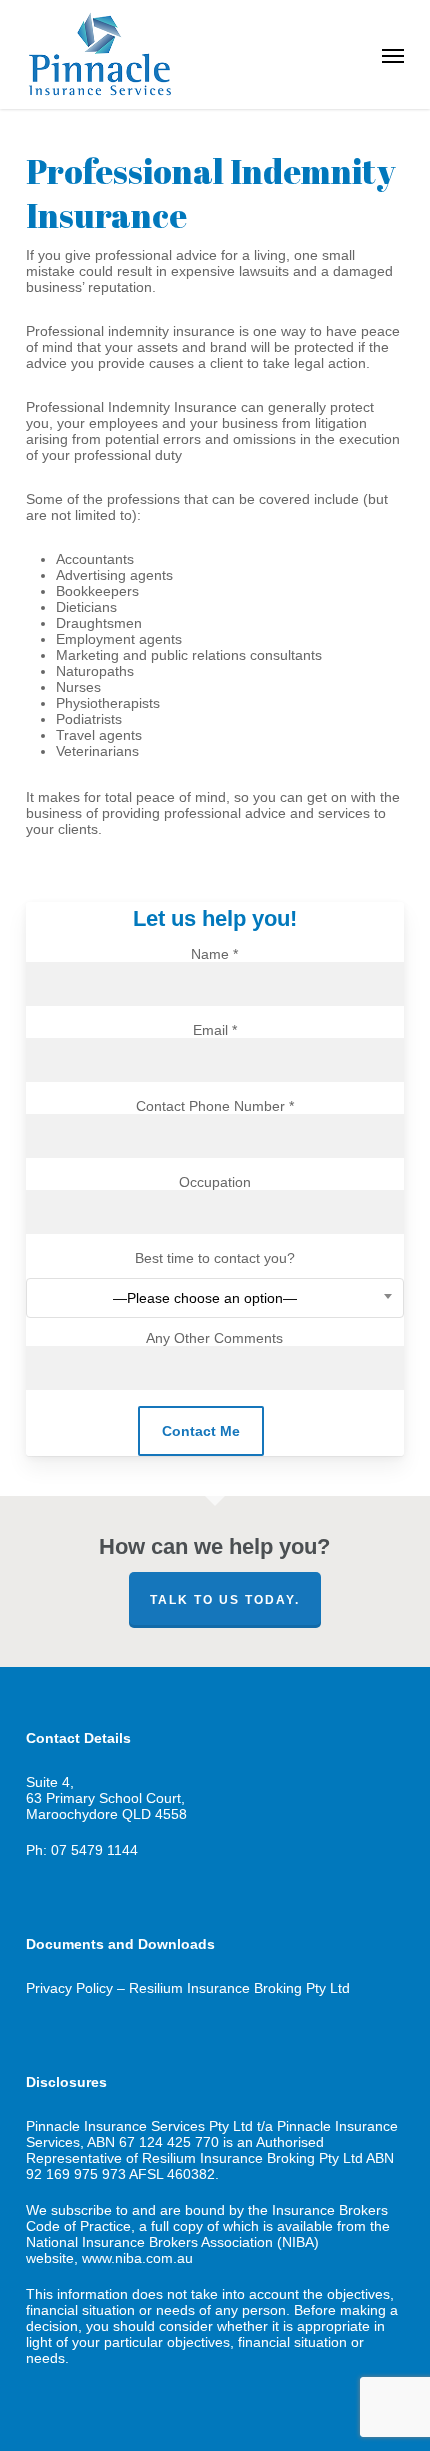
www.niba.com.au (137, 2258)
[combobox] (215, 1298)
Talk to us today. (225, 1600)
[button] (393, 55)
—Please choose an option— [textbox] (205, 1298)
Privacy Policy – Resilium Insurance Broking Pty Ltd (188, 1988)
